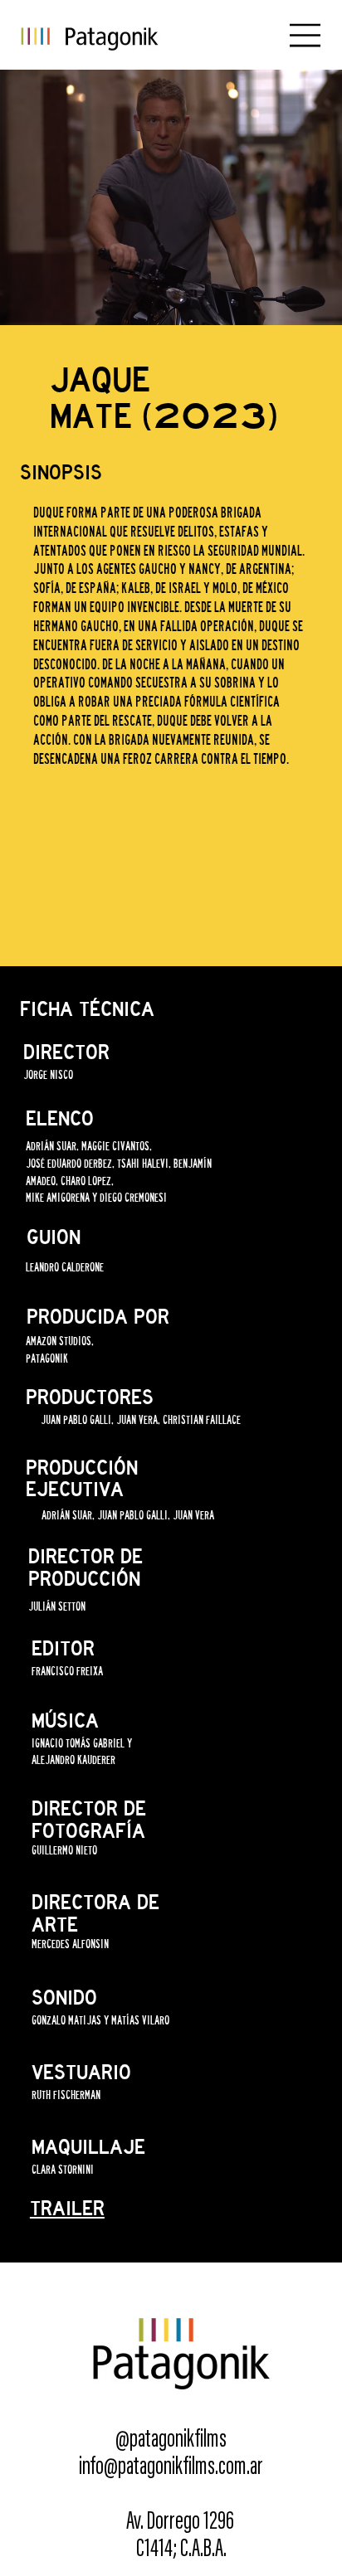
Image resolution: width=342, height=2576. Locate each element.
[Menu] (306, 35)
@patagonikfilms (171, 2441)
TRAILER (67, 2209)
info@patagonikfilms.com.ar (171, 2468)
